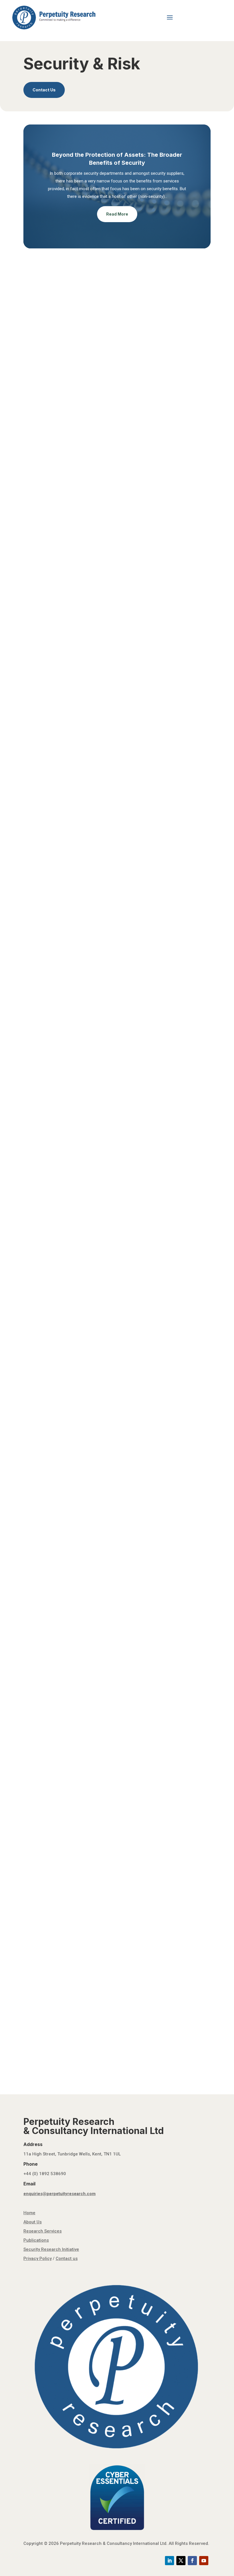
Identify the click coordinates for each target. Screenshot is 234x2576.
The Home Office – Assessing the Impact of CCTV (86, 1939)
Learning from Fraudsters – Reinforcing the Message (89, 1721)
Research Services (43, 2231)
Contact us (67, 2258)
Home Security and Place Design (66, 1425)
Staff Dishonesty (49, 991)
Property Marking (49, 1063)
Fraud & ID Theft (70, 1507)
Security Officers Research (60, 1353)
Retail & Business (97, 1000)
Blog (60, 801)
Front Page (66, 396)
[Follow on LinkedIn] (170, 2561)
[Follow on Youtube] (204, 2561)
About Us (33, 2222)
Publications (89, 396)
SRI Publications (44, 403)
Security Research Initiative (177, 396)
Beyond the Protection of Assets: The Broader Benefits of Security (106, 387)
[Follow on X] (181, 2561)
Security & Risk (136, 396)
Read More (117, 214)
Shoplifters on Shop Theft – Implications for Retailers (89, 1281)
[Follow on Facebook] (192, 2561)
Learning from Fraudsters (58, 1570)
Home (29, 2213)
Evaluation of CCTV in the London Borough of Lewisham (93, 1866)
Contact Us (44, 90)
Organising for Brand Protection (66, 1208)
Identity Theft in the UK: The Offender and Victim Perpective (98, 1794)
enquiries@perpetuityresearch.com (59, 2194)
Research (112, 396)
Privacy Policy (38, 2258)
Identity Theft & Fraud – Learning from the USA (82, 1498)
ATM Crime (42, 1136)
